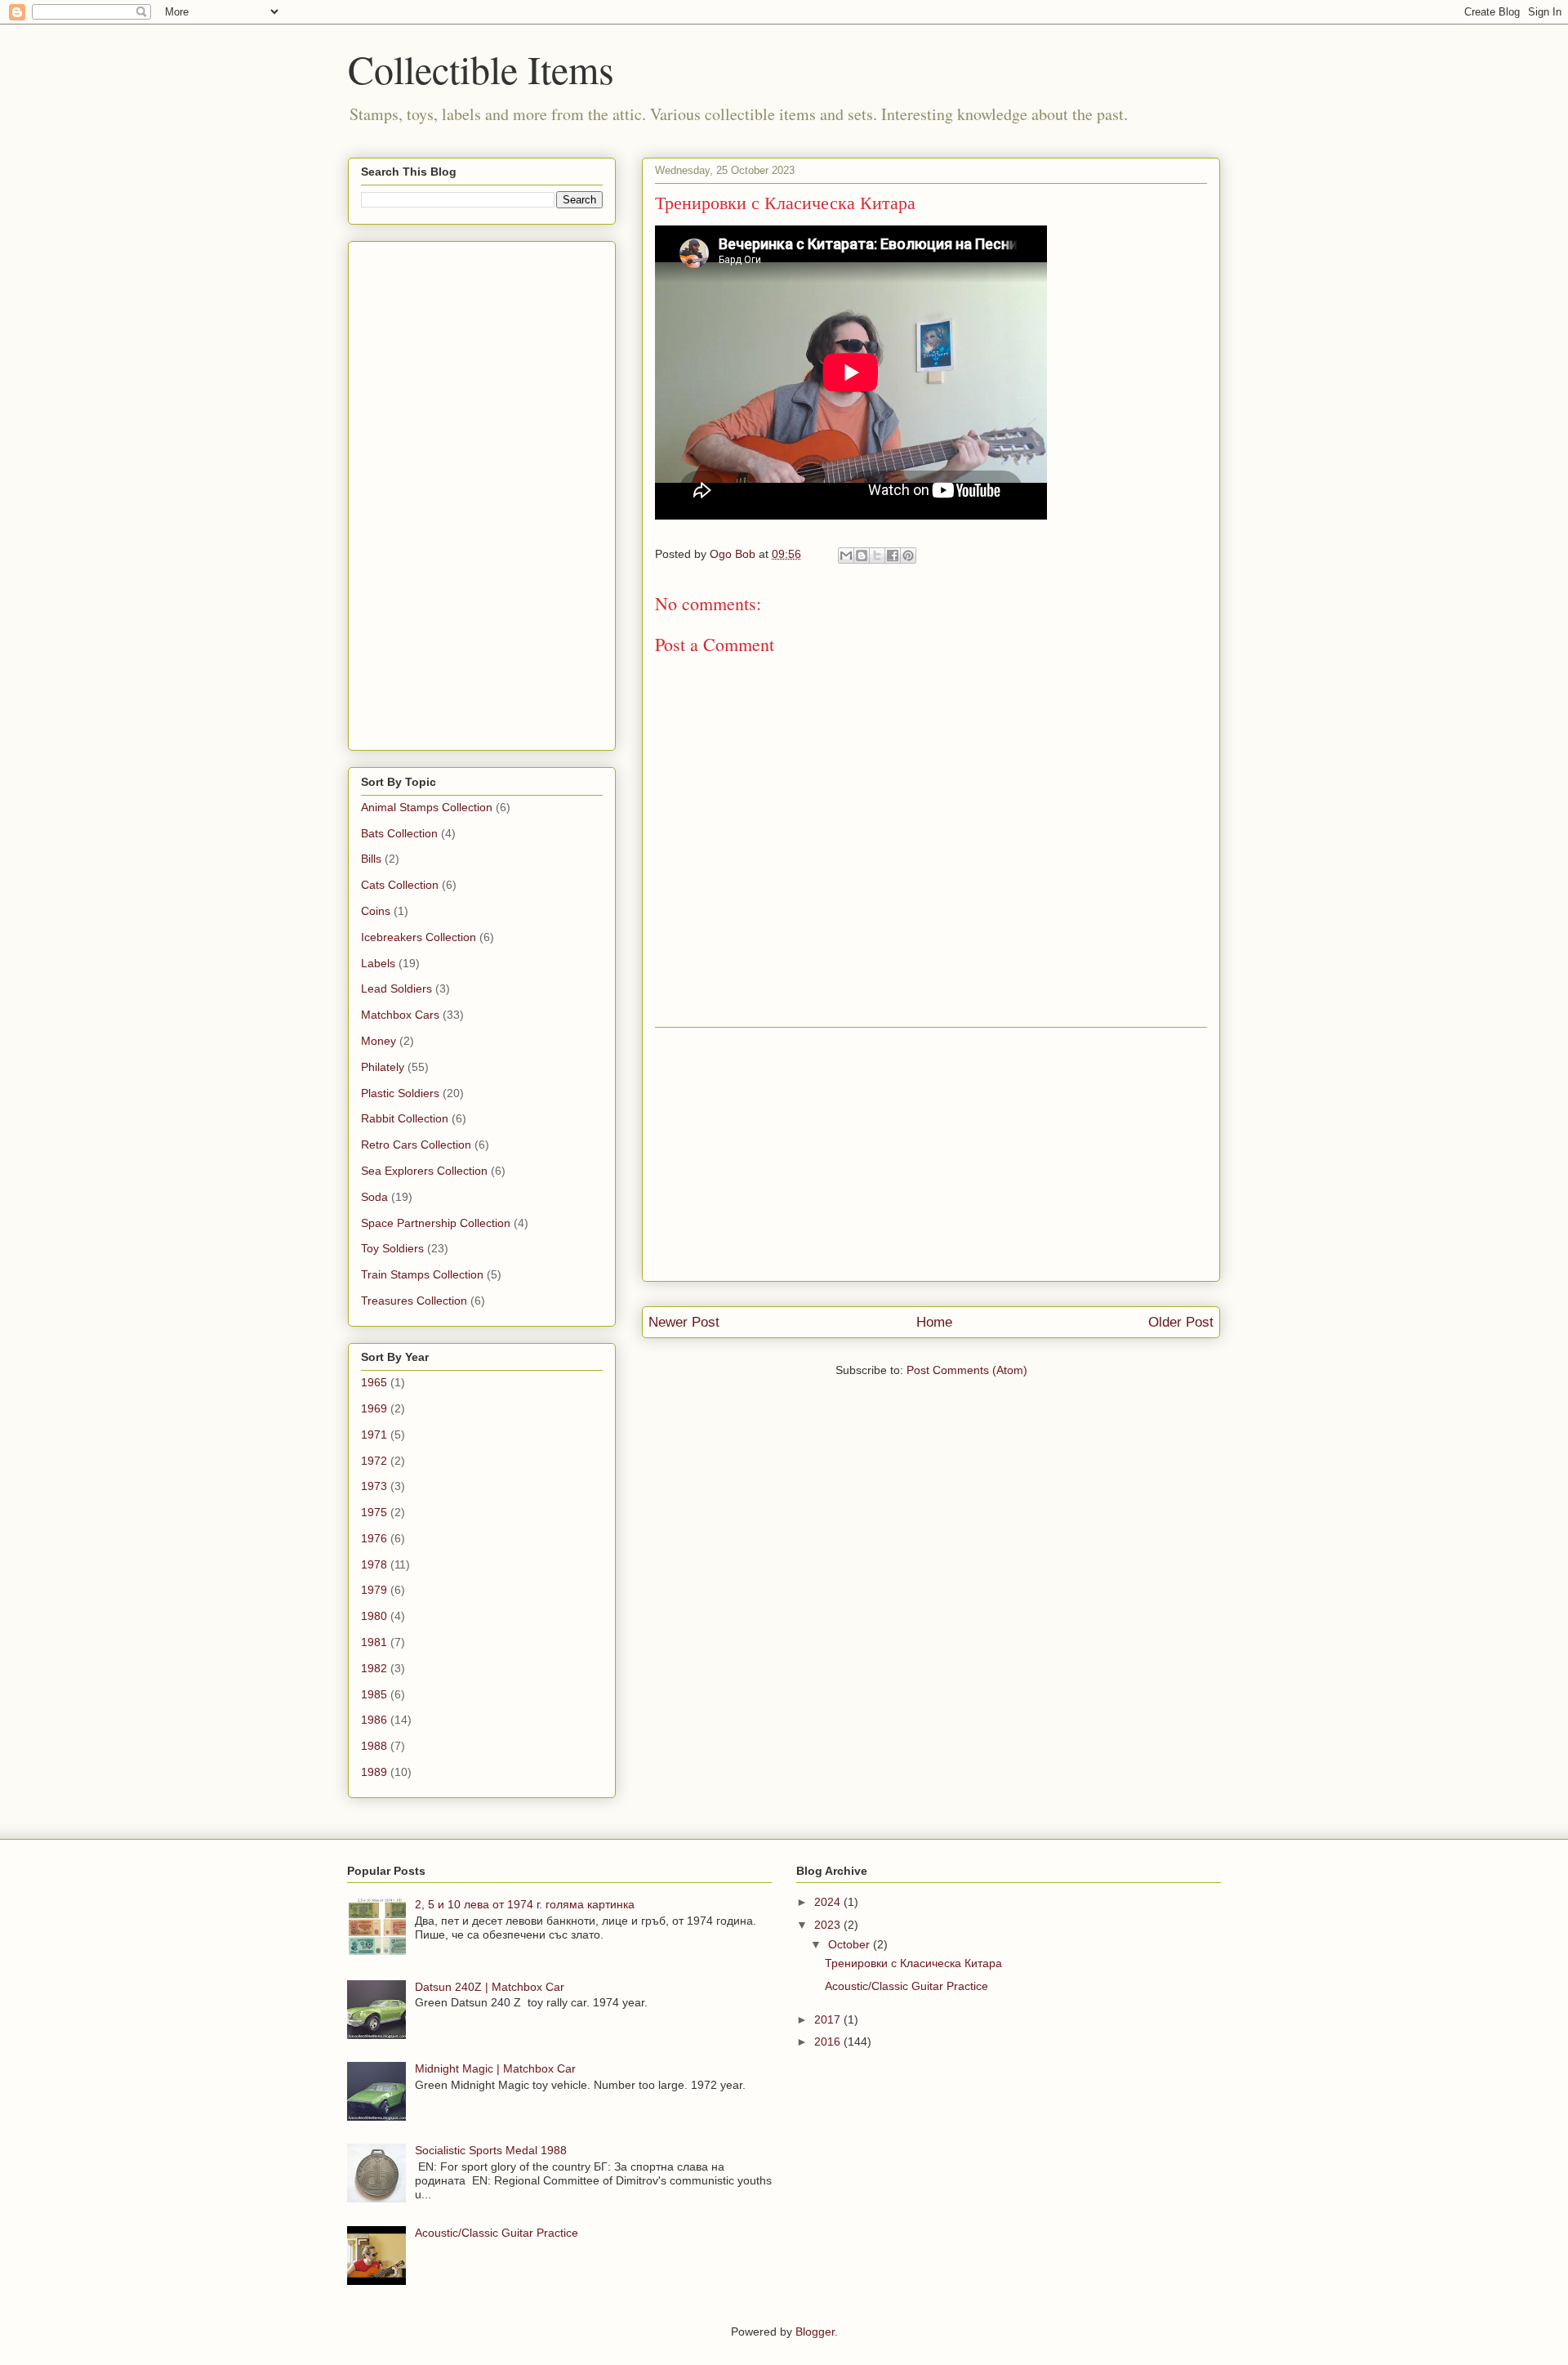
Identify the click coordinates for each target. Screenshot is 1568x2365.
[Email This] (846, 556)
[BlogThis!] (862, 556)
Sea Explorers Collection (424, 1171)
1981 (374, 1642)
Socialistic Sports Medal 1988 (491, 2150)
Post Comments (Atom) (967, 1370)
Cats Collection (400, 885)
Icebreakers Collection (419, 937)
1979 (374, 1590)
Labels (378, 963)
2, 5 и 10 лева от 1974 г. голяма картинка (525, 1904)
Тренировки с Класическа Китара (913, 1963)
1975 (374, 1512)
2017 (829, 2019)
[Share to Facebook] (893, 556)
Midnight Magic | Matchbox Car (495, 2068)
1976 (374, 1538)
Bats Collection (399, 833)
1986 (374, 1720)
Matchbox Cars (400, 1015)
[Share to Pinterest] (908, 556)
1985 (374, 1694)
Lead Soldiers (396, 988)
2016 (829, 2041)
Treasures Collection (414, 1301)
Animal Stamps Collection (427, 807)
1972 (374, 1461)
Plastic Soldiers (400, 1093)
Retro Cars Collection (416, 1145)
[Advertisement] (931, 1154)
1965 (374, 1382)
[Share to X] (877, 556)
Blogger (815, 2332)
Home (934, 1322)
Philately (383, 1067)
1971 (374, 1435)
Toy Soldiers (392, 1248)
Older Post (1181, 1322)
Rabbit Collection (405, 1118)
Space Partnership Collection (436, 1223)
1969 (374, 1408)
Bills (371, 859)
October (851, 1944)
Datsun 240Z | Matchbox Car (490, 1987)
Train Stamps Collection (422, 1274)
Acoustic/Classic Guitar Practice (497, 2233)
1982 (374, 1668)
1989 (374, 1772)
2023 (829, 1925)
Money (379, 1041)
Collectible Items (481, 69)
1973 (374, 1486)
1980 (374, 1616)
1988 (374, 1746)
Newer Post (684, 1322)
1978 (374, 1564)
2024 (829, 1902)
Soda (374, 1197)
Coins (376, 911)
